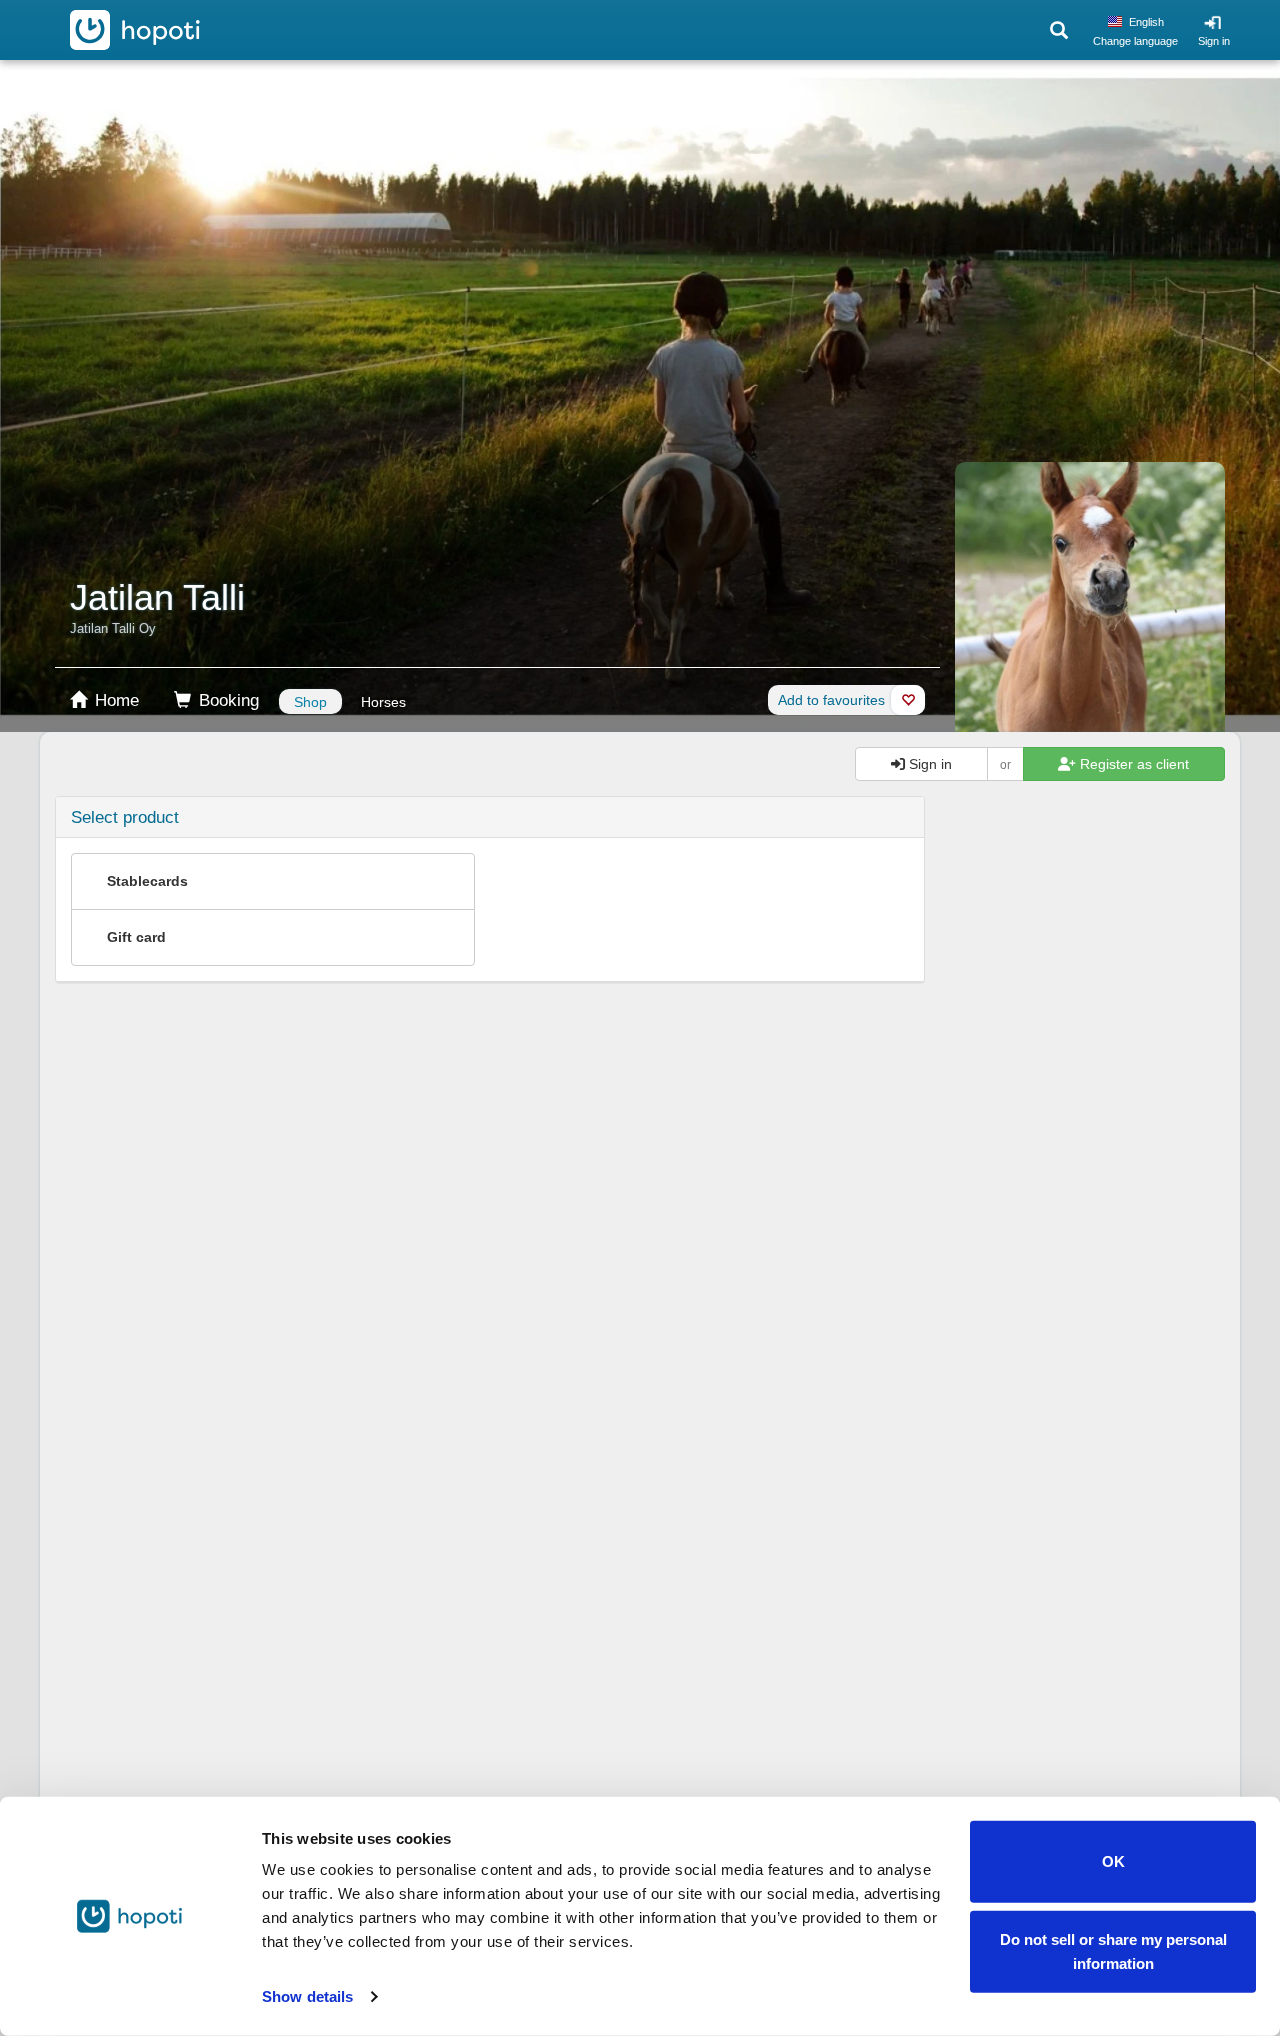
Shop (310, 702)
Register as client (1132, 764)
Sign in (1214, 41)
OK (1113, 1861)
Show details (307, 1996)
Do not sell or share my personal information (1113, 1950)
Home (114, 700)
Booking (226, 700)
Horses (383, 702)
